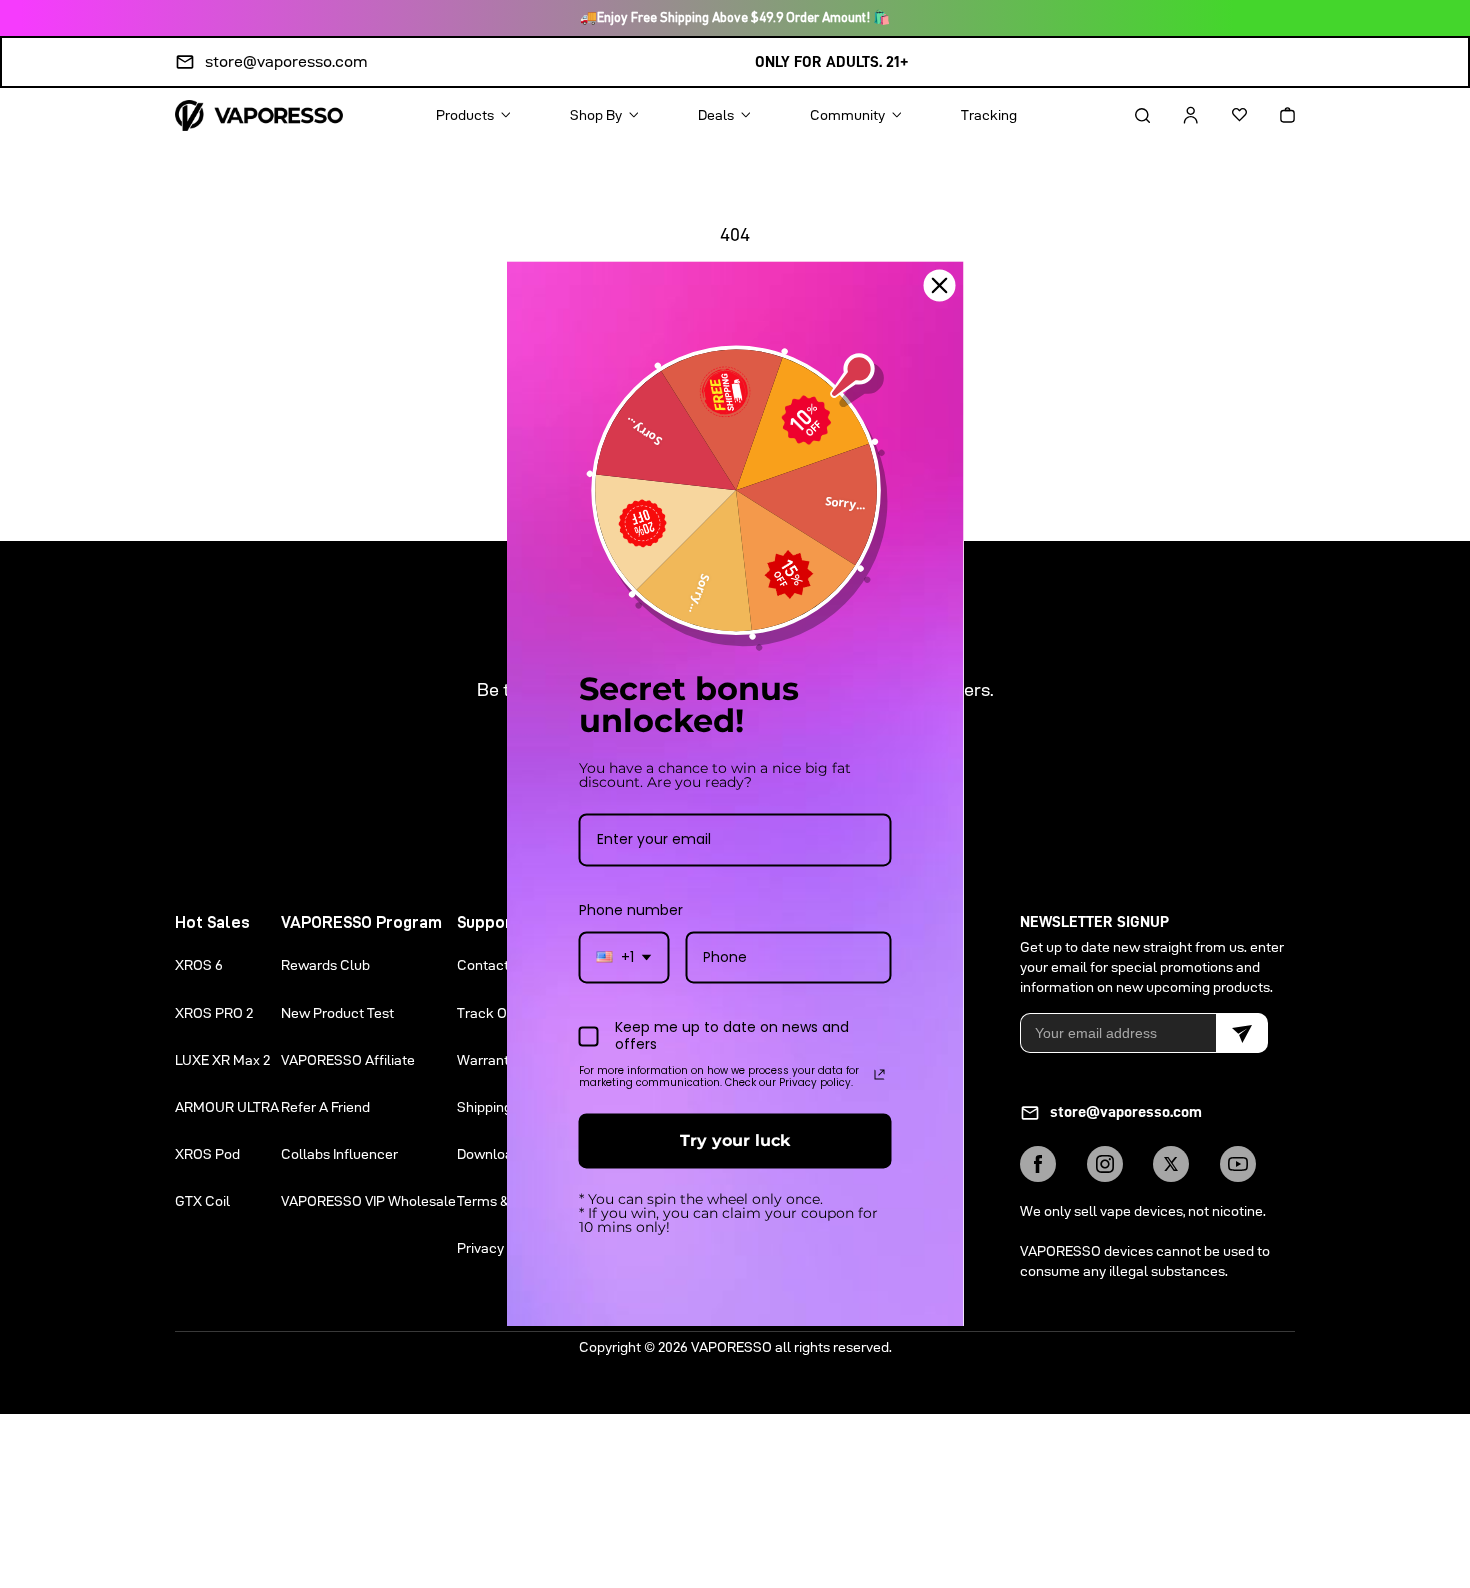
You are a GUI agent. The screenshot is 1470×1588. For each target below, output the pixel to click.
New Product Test (337, 1013)
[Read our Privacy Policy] (880, 1074)
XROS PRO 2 (214, 1013)
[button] (1125, 115)
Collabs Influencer (339, 1154)
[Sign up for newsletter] (1242, 1033)
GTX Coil (202, 1201)
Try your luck (735, 1140)
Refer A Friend (325, 1107)
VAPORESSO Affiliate (348, 1060)
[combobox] (624, 957)
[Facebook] (1038, 1164)
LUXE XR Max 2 (222, 1060)
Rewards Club (325, 965)
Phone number (631, 910)
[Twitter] (1171, 1164)
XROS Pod (207, 1154)
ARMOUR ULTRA (227, 1107)
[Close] (940, 285)
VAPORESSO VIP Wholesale (368, 1201)
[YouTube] (1238, 1164)
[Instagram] (1105, 1164)
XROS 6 (199, 965)
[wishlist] (1222, 115)
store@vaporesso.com (286, 61)
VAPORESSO (731, 1347)
